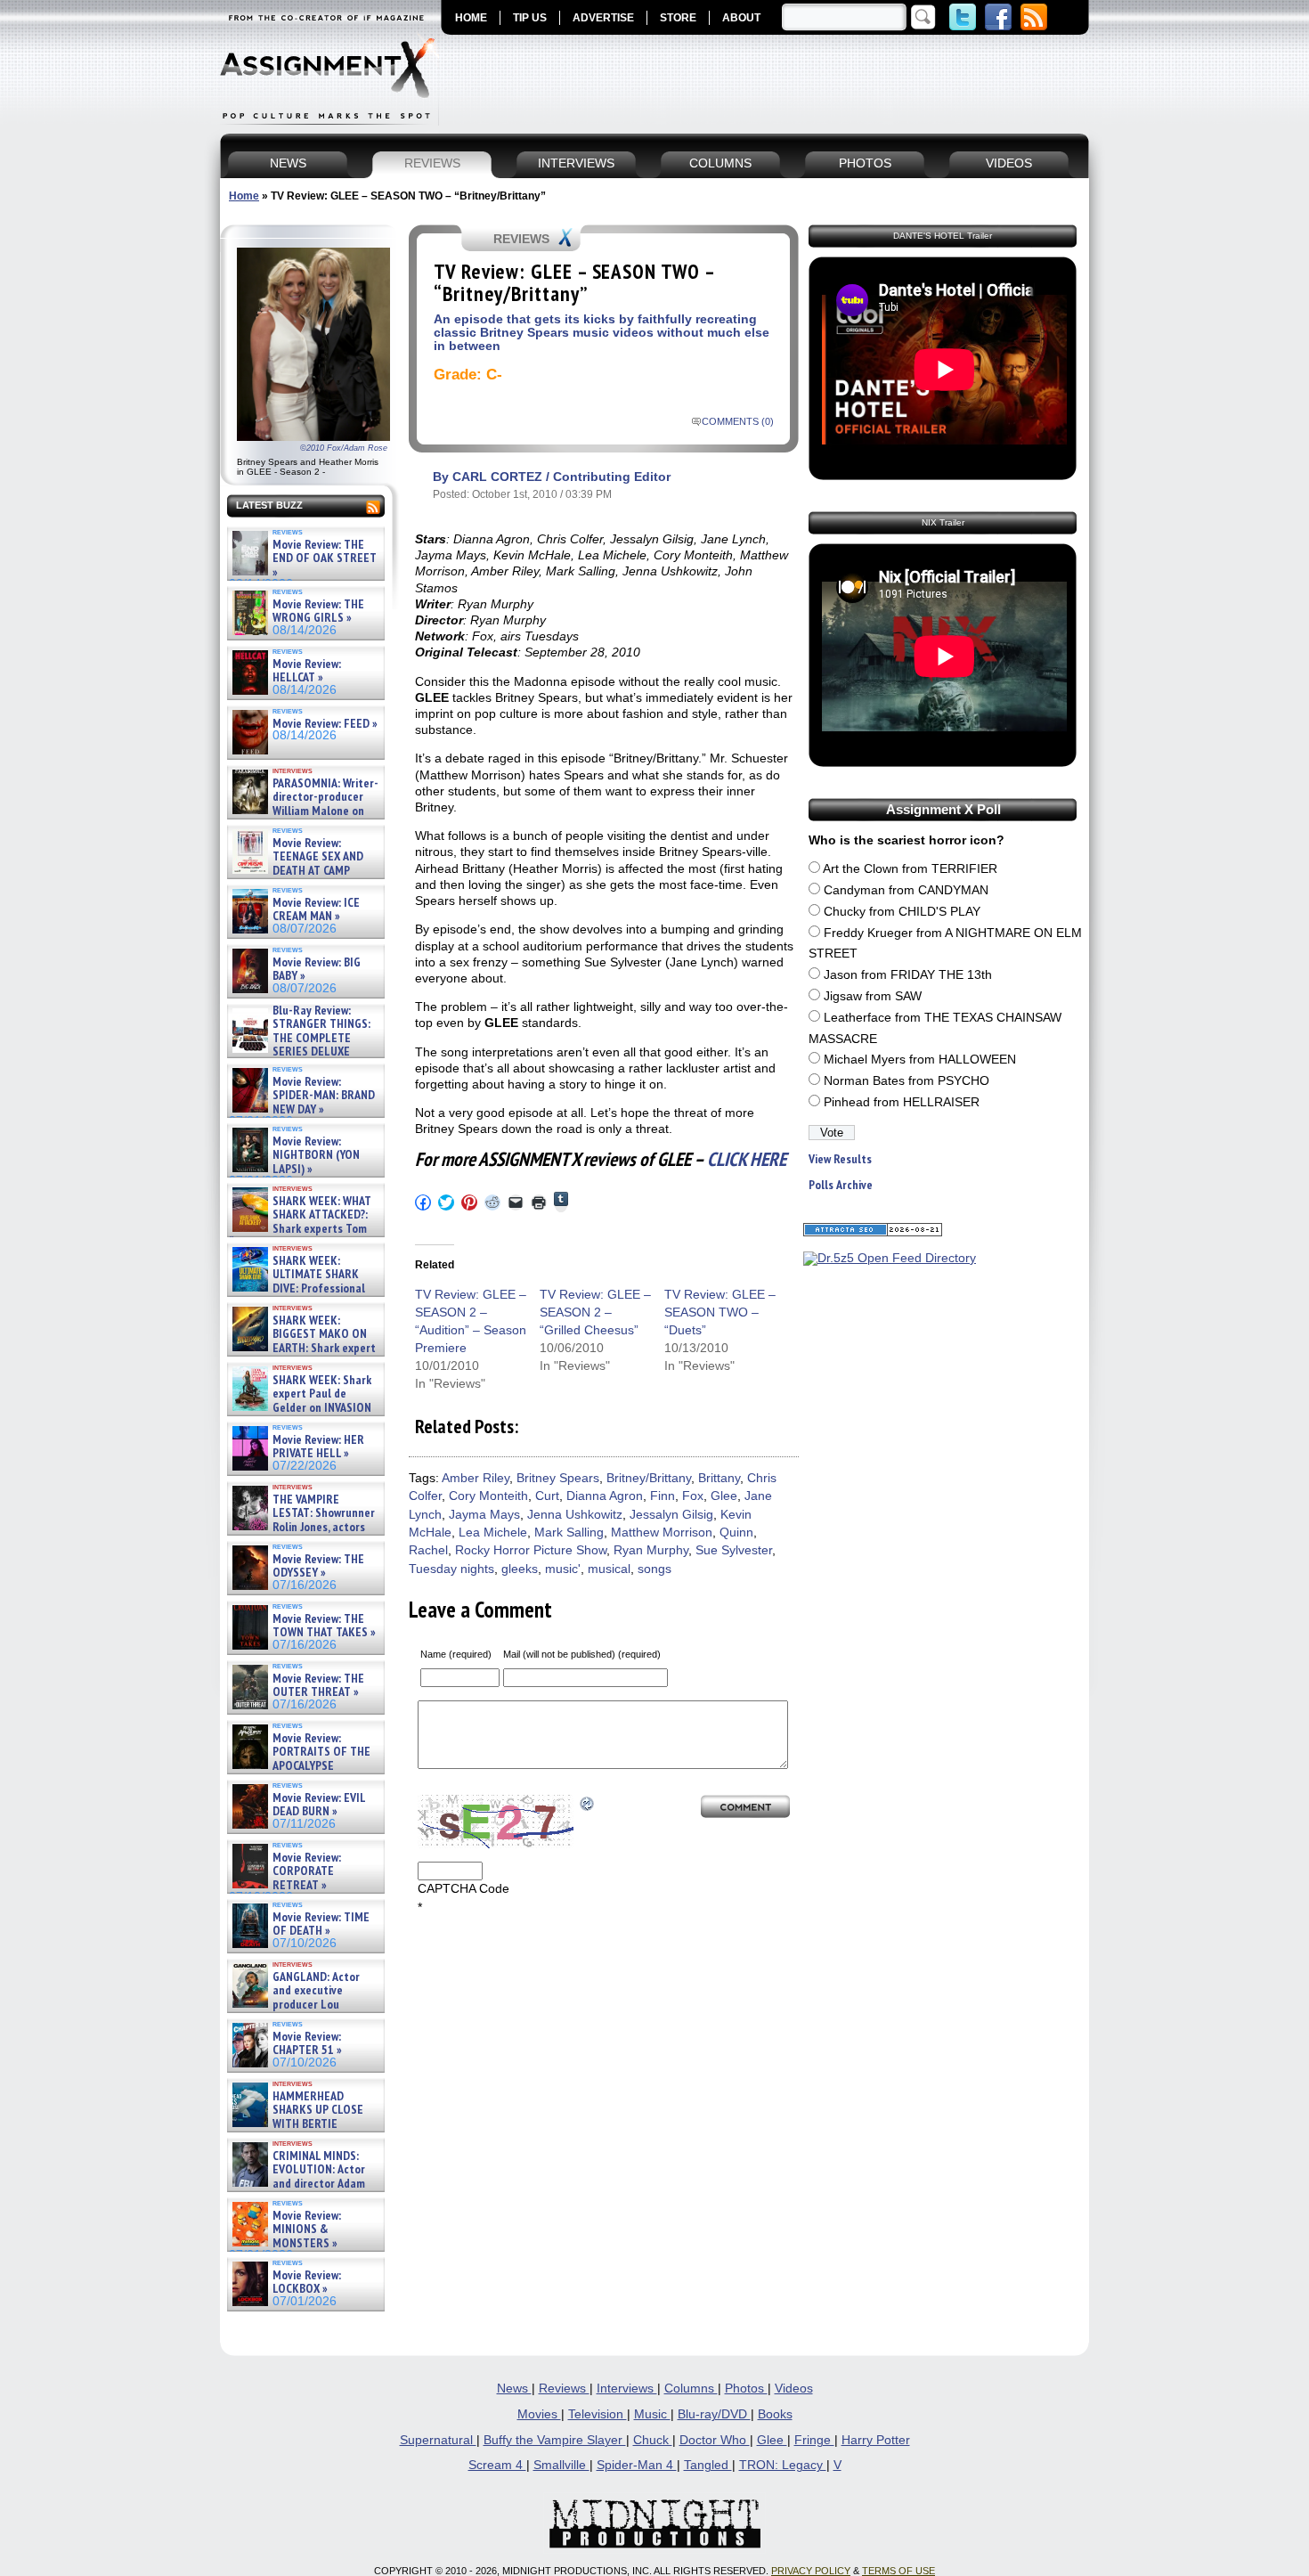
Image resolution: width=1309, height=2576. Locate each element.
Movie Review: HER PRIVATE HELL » (318, 1447)
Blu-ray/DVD (714, 2414)
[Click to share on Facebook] (423, 1202)
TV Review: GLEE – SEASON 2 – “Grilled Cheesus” (595, 1312)
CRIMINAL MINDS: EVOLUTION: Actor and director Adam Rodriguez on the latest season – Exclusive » (297, 2184)
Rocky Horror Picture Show (531, 1550)
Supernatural (438, 2440)
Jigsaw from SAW (873, 996)
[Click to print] (539, 1202)
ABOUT (741, 18)
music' (563, 1569)
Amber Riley (476, 1478)
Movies (539, 2414)
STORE (678, 18)
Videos (794, 2389)
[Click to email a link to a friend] (516, 1202)
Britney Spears (558, 1478)
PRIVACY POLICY (811, 2571)
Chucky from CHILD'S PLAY (902, 912)
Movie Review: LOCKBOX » (307, 2283)
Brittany (719, 1478)
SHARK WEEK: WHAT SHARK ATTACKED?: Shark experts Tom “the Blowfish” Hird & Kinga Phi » (300, 1229)
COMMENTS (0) (738, 421)
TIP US (530, 18)
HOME (471, 18)
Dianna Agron (605, 1496)
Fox (693, 1496)
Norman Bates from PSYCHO (907, 1081)
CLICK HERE (747, 1159)
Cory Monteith (488, 1496)
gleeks (520, 1569)
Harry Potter (876, 2440)
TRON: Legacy (783, 2465)
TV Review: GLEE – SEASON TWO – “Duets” (720, 1312)
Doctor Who (715, 2440)
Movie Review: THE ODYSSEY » (318, 1566)
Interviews (627, 2389)
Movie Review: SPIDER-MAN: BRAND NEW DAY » (324, 1096)
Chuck (653, 2440)
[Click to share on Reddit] (492, 1202)
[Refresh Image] (588, 1803)
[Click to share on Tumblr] (561, 1202)
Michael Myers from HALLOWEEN (920, 1060)
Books (775, 2414)
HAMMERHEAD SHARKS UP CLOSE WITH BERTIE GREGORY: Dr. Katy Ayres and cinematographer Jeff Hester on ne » (303, 2131)
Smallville (561, 2465)
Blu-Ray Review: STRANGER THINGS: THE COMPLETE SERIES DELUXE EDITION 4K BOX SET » (300, 1038)
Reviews (564, 2389)
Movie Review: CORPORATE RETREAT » (307, 1871)
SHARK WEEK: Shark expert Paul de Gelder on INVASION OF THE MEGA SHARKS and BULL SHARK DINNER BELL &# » (302, 1414)
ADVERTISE (603, 18)
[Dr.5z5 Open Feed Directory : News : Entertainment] (890, 1258)
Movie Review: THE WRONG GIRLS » (318, 611)
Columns (691, 2389)
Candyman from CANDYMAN (906, 890)
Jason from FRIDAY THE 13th (908, 975)
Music (652, 2414)
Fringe (814, 2440)
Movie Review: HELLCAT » (307, 671)
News (514, 2389)
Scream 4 (497, 2465)
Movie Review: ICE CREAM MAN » (316, 910)
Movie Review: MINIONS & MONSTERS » (307, 2230)
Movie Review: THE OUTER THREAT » (318, 1686)
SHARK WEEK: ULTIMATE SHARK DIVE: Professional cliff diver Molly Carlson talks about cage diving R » (304, 1288)
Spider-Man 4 (637, 2465)
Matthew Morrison (662, 1533)
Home (244, 196)
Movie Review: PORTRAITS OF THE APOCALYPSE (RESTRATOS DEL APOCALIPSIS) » (300, 1766)
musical (609, 1569)
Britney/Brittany (649, 1478)
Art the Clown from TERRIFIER (910, 869)
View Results (840, 1159)
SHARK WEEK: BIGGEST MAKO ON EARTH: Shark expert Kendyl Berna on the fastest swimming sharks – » (302, 1348)
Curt (547, 1496)
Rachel (428, 1550)
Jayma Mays (484, 1515)
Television (598, 2414)
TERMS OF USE (898, 2571)
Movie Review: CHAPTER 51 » (307, 2044)
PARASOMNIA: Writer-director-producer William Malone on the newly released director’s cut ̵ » (304, 811)
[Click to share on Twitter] (446, 1202)
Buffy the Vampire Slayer (555, 2440)
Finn (663, 1496)
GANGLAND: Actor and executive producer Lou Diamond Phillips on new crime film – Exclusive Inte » (304, 2005)
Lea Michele (493, 1533)
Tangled (708, 2465)
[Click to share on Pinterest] (469, 1202)
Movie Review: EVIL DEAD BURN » (319, 1805)
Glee (724, 1496)
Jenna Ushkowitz (575, 1515)
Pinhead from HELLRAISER (902, 1102)
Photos (746, 2389)
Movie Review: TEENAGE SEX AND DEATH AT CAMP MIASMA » (296, 864)
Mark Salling (569, 1533)
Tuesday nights (451, 1569)
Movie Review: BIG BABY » (317, 970)
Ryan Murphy (651, 1550)
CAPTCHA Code (463, 1889)
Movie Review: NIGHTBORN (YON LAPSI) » (316, 1155)
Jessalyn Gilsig (671, 1515)
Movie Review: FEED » (325, 724)
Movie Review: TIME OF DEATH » (321, 1924)
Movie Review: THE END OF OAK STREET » (325, 558)
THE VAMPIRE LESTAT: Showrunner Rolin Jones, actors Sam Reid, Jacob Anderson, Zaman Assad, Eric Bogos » (302, 1527)
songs (654, 1569)
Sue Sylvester (734, 1550)
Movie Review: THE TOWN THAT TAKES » (324, 1626)
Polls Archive (841, 1185)
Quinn (736, 1533)
